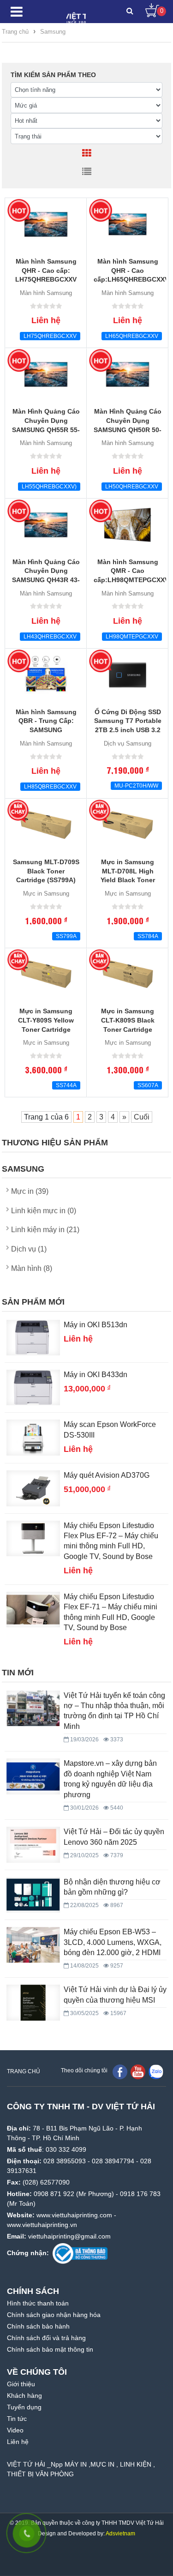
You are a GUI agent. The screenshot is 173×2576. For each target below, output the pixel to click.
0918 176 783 (140, 2194)
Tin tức (17, 2419)
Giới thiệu (21, 2384)
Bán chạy (19, 811)
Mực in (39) (30, 1191)
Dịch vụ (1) (29, 1249)
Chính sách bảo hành (38, 2326)
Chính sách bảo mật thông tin (50, 2349)
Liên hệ (18, 2442)
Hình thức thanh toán (38, 2303)
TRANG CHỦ (24, 2071)
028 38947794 (113, 2161)
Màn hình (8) (32, 1268)
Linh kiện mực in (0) (44, 1211)
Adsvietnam (120, 2534)
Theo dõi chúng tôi (84, 2070)
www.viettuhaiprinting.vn (42, 2225)
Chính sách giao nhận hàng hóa (54, 2315)
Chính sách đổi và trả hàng (46, 2338)
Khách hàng (24, 2395)
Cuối (142, 1117)
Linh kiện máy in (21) (45, 1230)
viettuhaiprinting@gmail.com (69, 2236)
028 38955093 (65, 2161)
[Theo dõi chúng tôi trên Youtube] (138, 2071)
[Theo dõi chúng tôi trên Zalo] (156, 2071)
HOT (19, 211)
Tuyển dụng (24, 2407)
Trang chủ (15, 32)
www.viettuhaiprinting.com (74, 2215)
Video (15, 2430)
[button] (130, 12)
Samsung (53, 32)
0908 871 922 (54, 2194)
